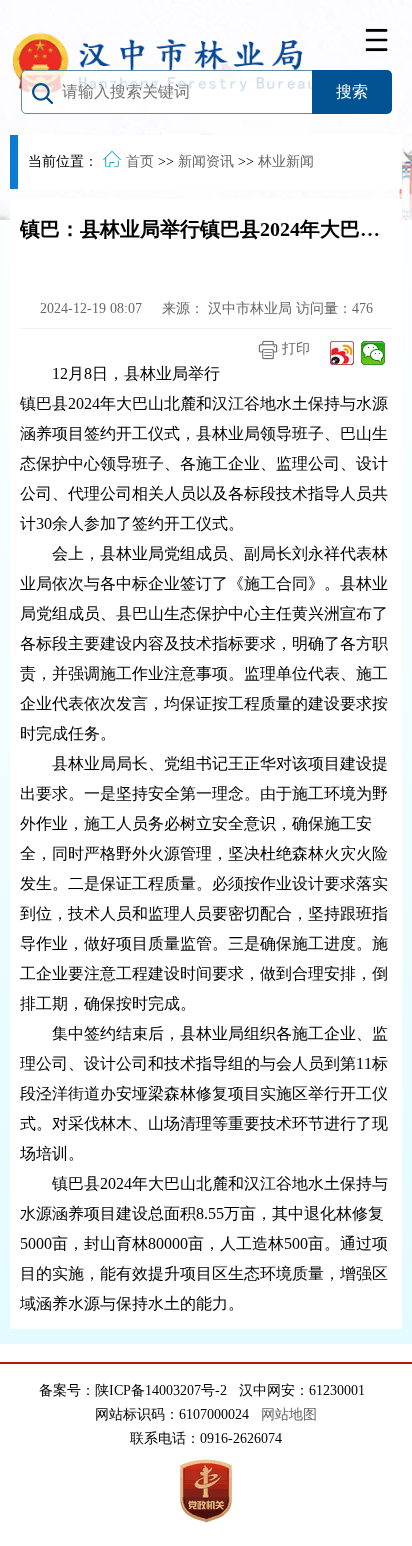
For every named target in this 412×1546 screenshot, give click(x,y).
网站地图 (289, 1414)
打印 (294, 348)
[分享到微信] (373, 353)
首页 (140, 161)
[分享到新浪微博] (342, 353)
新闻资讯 (206, 161)
